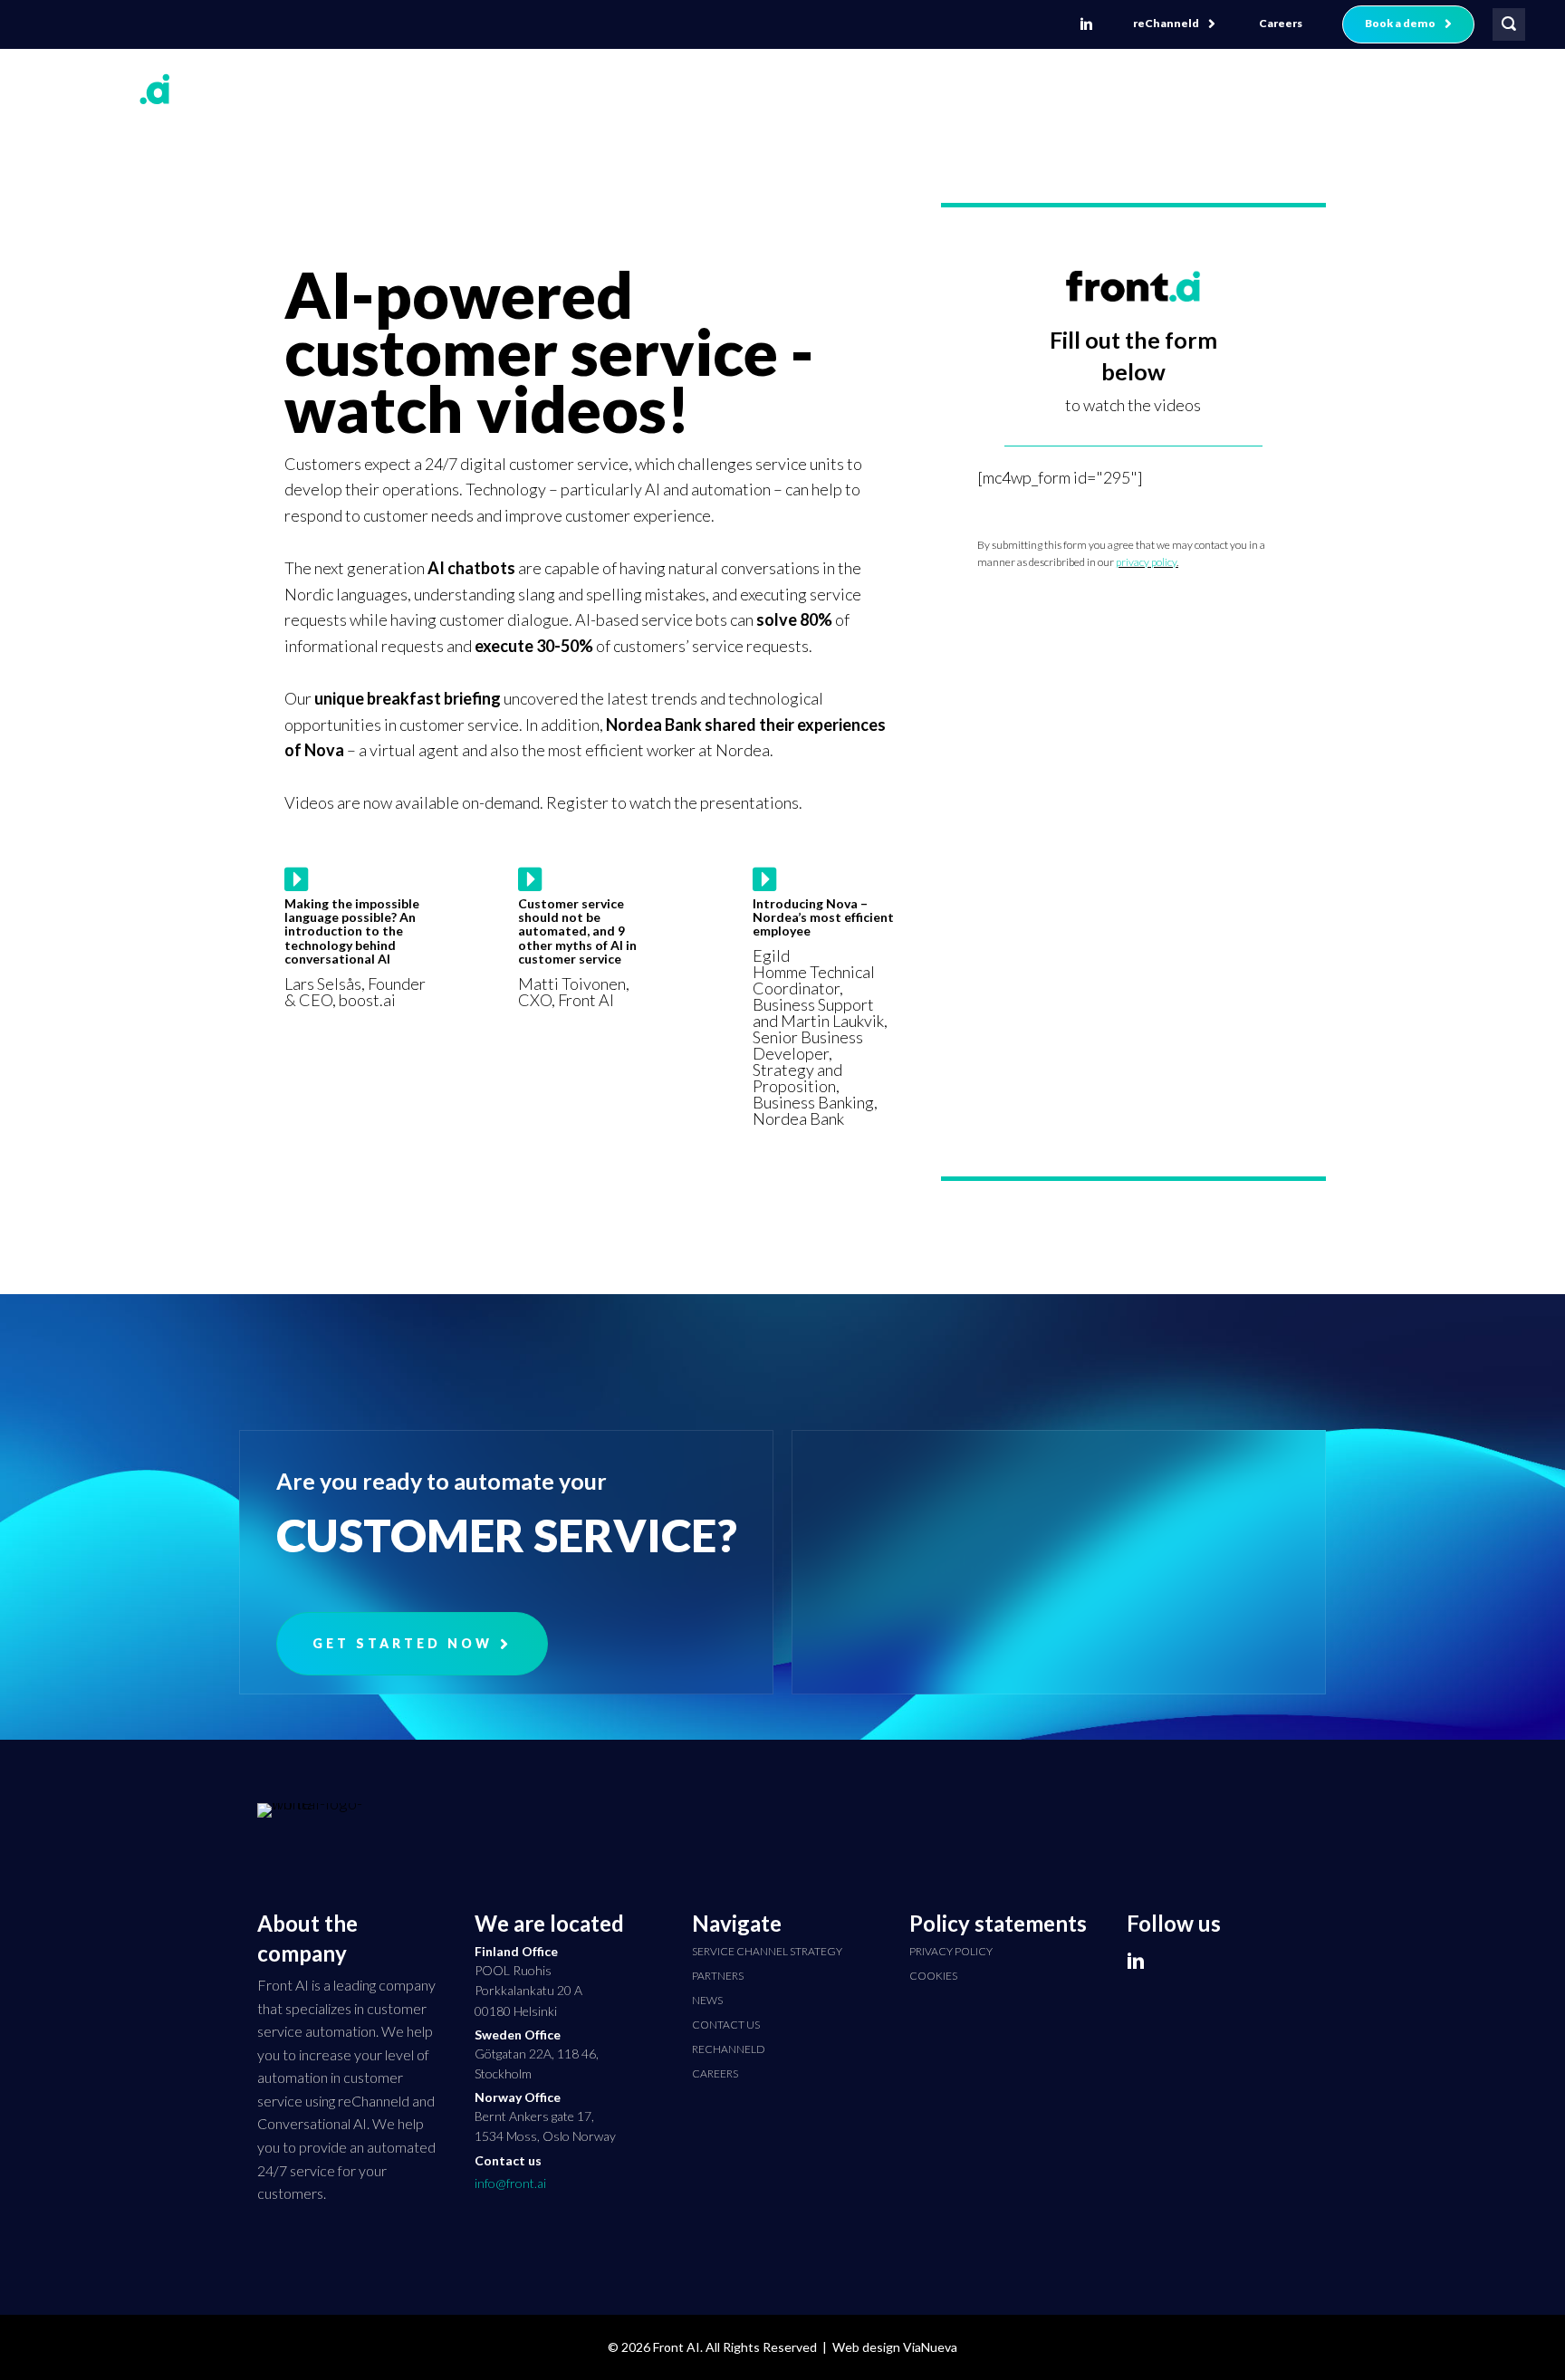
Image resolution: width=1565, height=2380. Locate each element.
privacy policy (1146, 562)
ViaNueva (930, 2347)
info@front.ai (510, 2183)
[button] (1174, 24)
